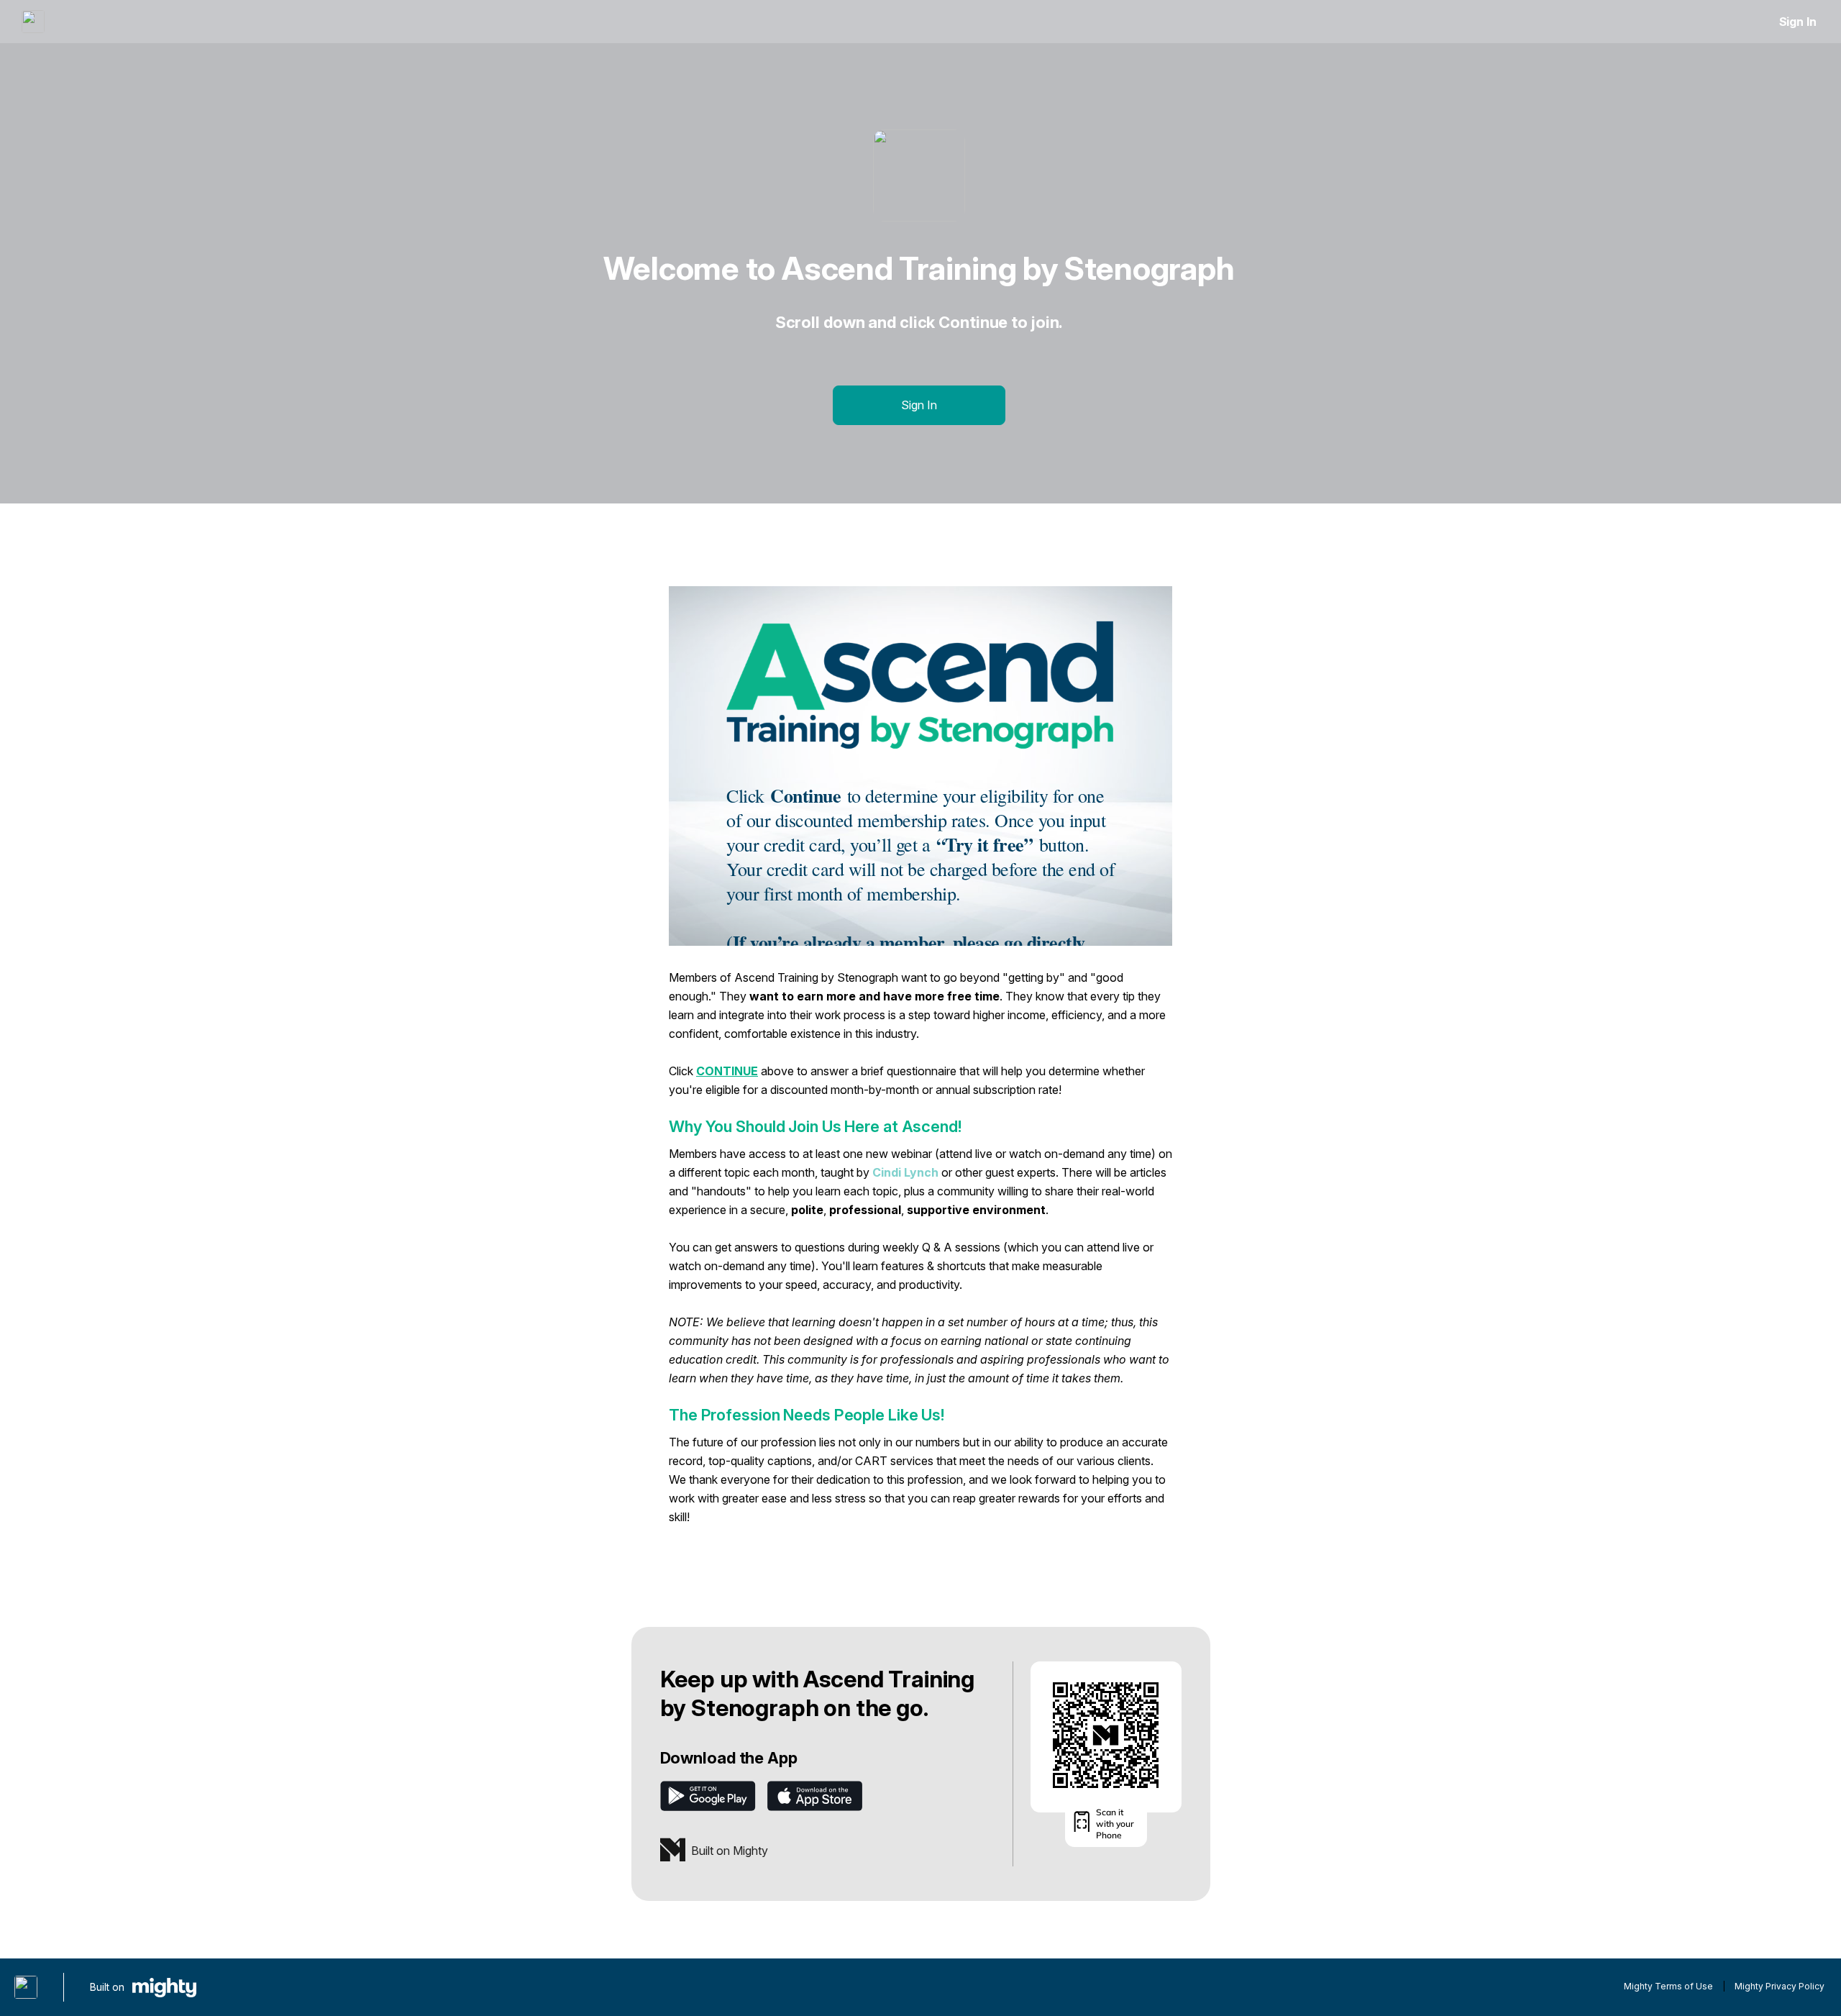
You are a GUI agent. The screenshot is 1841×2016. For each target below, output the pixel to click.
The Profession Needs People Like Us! (807, 1415)
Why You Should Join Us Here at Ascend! (815, 1126)
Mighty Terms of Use (1668, 1986)
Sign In (1798, 22)
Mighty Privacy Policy (1780, 1986)
